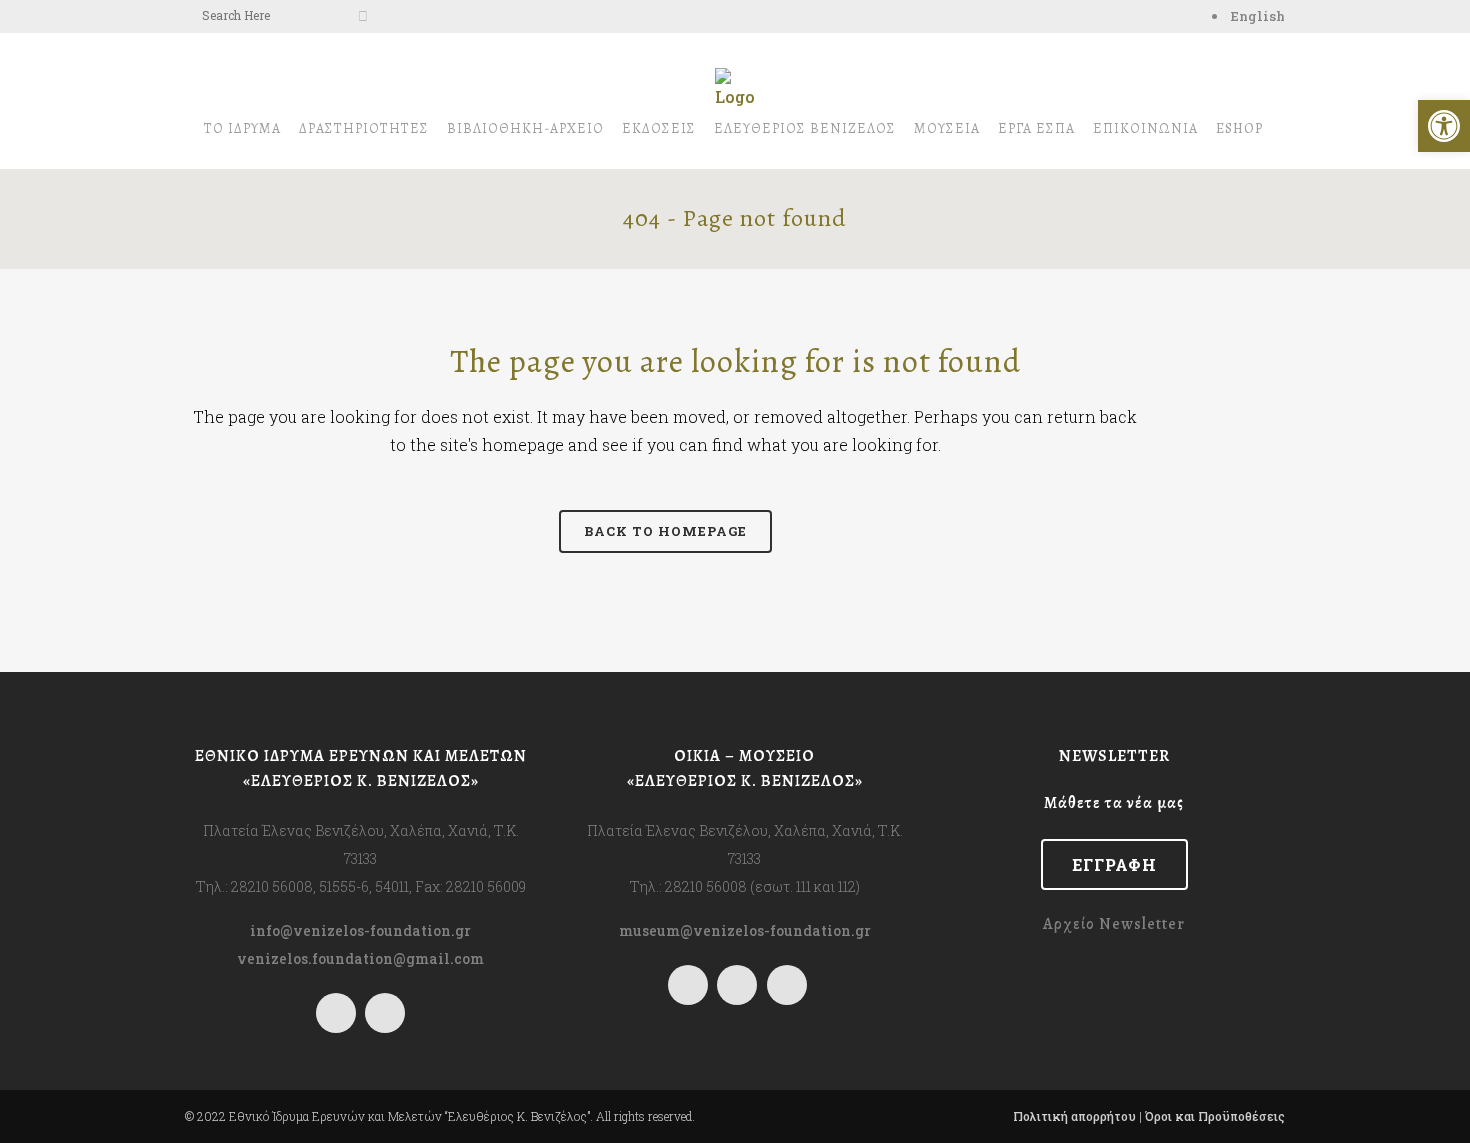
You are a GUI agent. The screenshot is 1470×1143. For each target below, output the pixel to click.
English (1258, 16)
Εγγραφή (1114, 864)
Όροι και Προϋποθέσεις (1215, 1116)
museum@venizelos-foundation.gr (745, 930)
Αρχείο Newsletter (1114, 924)
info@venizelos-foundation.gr (360, 930)
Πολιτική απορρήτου (1074, 1116)
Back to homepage (665, 531)
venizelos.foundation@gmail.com (360, 958)
